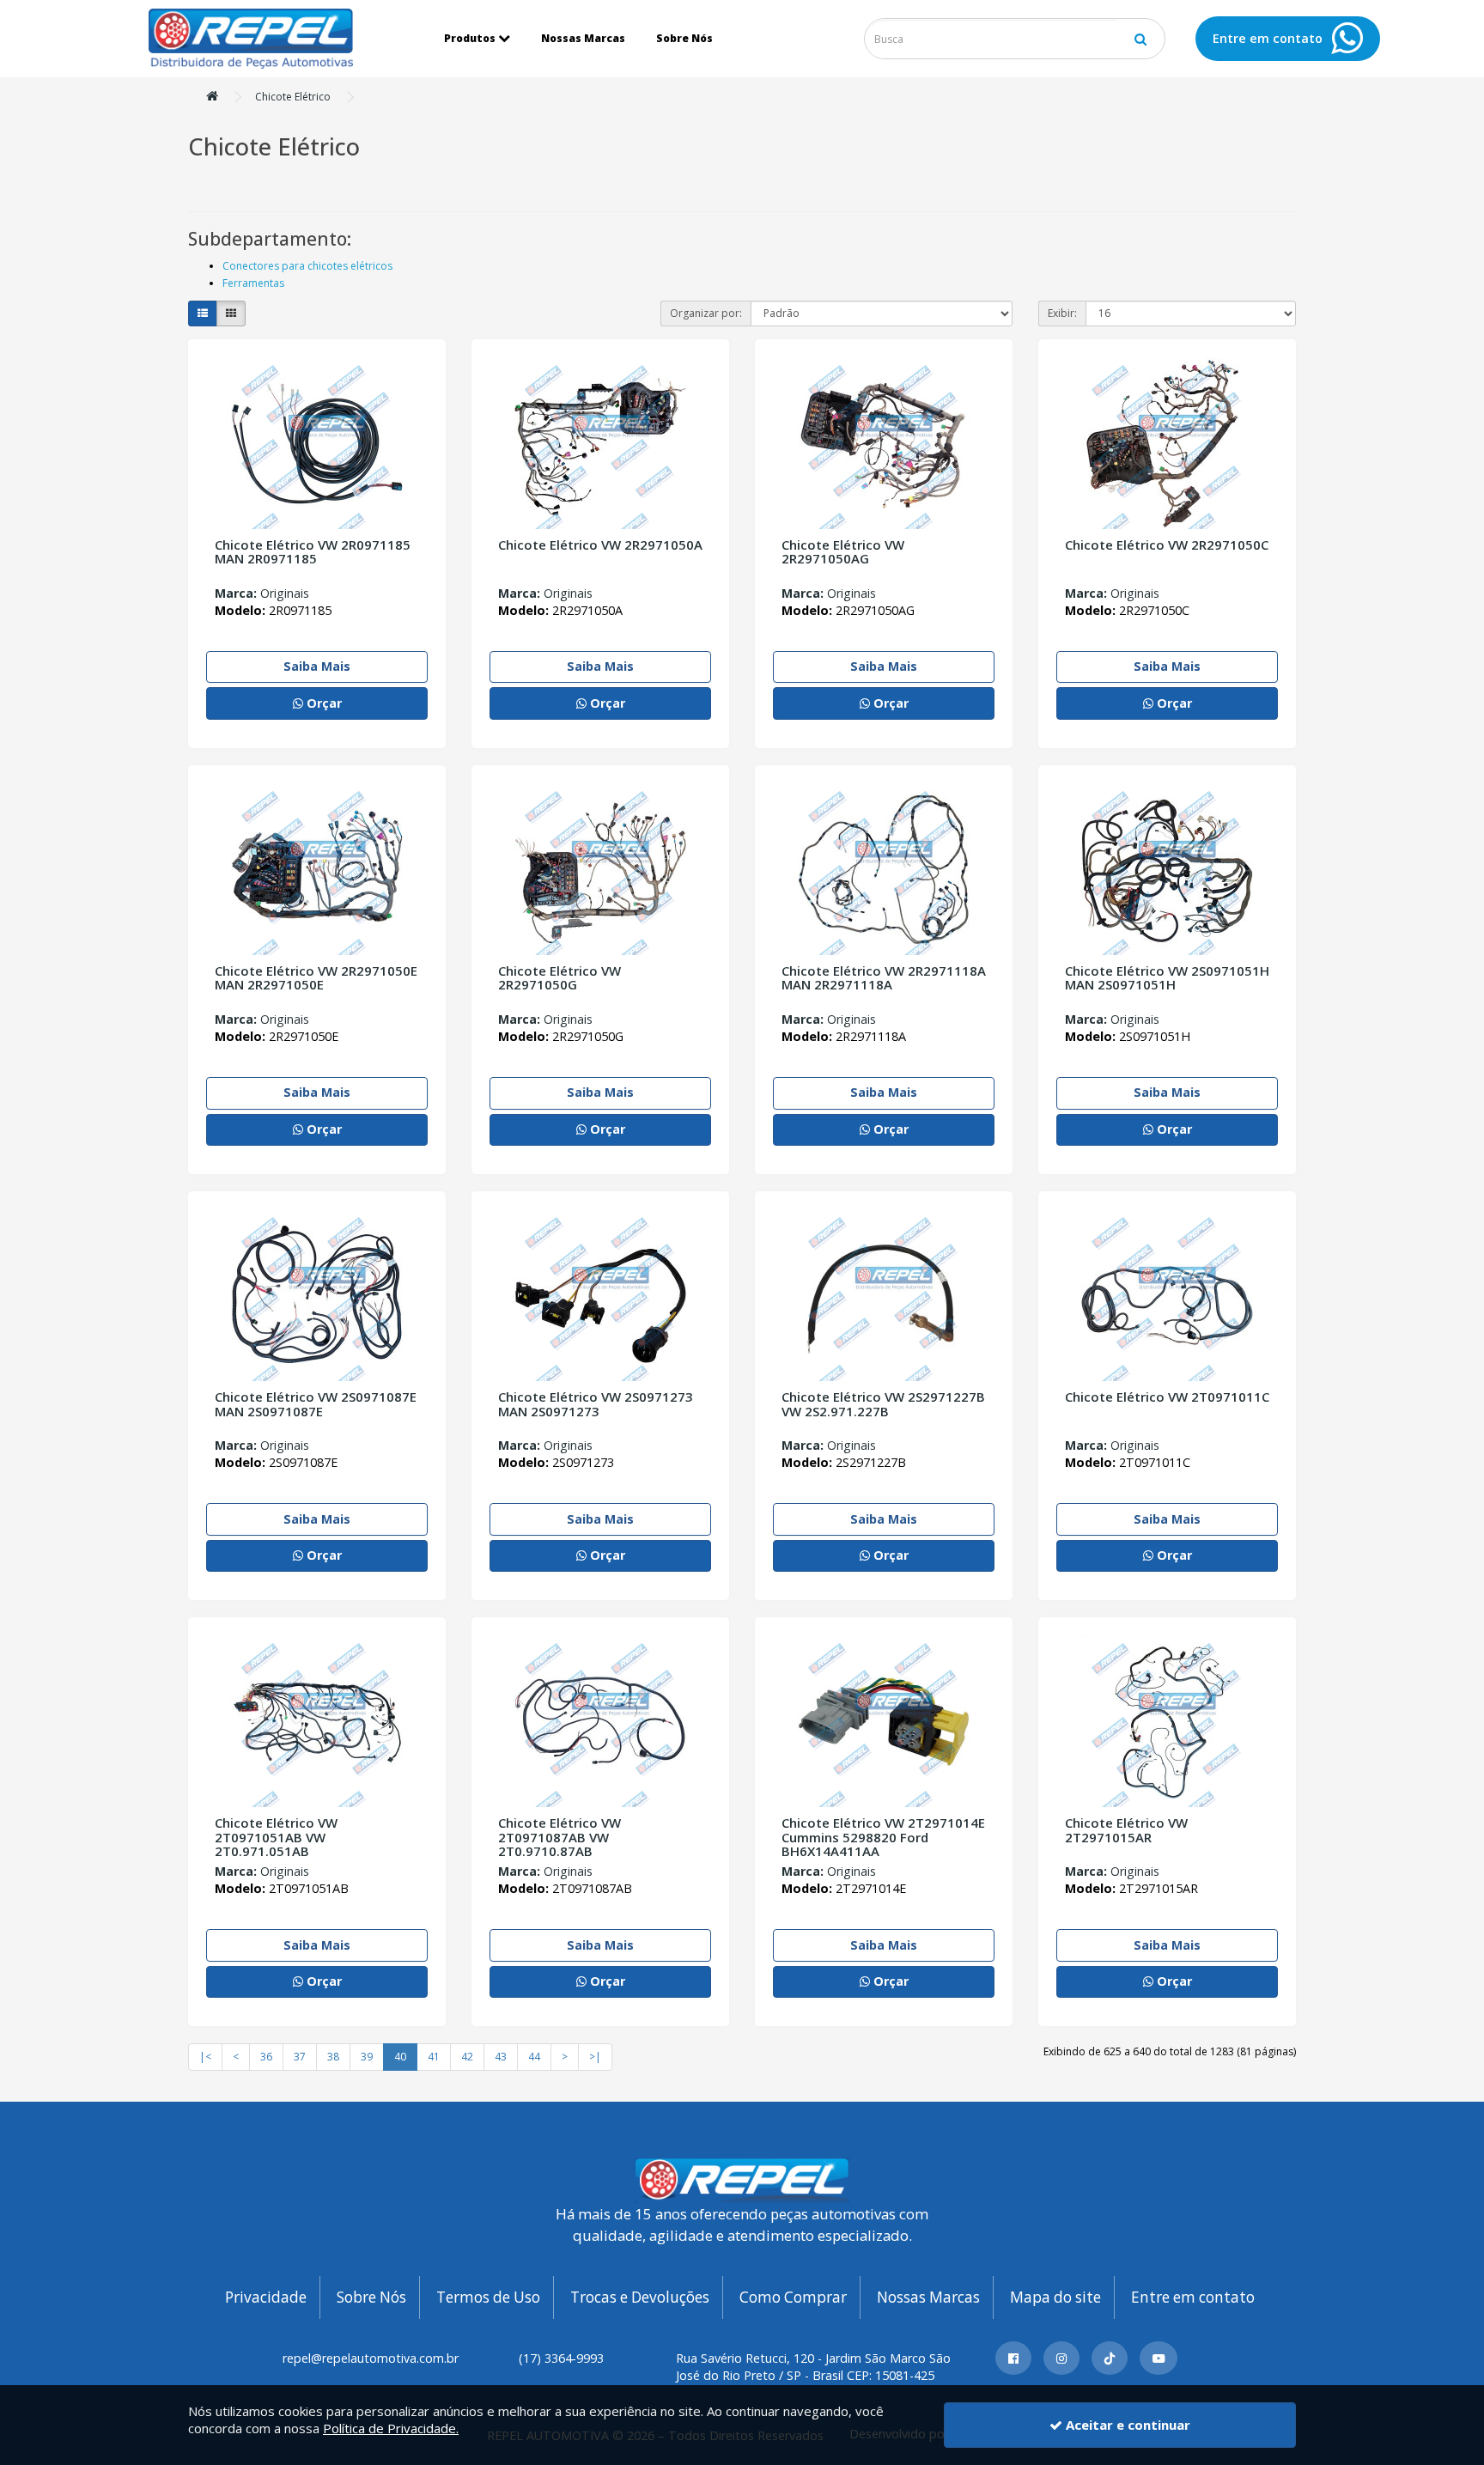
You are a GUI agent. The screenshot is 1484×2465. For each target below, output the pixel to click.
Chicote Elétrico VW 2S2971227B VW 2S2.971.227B (883, 1404)
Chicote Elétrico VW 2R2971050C (1167, 545)
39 (367, 2057)
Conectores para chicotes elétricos (307, 266)
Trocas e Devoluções (640, 2297)
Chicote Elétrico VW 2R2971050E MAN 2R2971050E (316, 978)
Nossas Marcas (583, 38)
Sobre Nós (684, 38)
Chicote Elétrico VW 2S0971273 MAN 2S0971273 (596, 1404)
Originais (262, 593)
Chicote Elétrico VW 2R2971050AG (843, 552)
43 (501, 2057)
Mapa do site (1055, 2297)
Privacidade (266, 2297)
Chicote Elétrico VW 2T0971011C (1167, 1397)
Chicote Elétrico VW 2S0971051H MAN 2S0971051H (1167, 978)
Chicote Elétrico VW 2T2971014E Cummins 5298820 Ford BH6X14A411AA (883, 1837)
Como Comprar (793, 2297)
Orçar (322, 703)
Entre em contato (1193, 2297)
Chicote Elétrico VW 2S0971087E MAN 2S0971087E (316, 1404)
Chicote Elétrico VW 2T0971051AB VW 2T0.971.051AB (276, 1837)
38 (333, 2057)
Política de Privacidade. (391, 2428)
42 (467, 2057)
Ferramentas (253, 283)
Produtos (470, 38)
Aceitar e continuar (1126, 2425)
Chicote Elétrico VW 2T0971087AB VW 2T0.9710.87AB (560, 1837)
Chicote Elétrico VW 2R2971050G (560, 978)
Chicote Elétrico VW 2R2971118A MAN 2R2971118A (884, 978)
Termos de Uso (488, 2297)
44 (534, 2057)
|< (205, 2057)
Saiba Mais (317, 666)
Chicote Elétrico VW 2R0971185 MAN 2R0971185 (313, 552)
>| (595, 2057)
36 (266, 2057)
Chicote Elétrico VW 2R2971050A (600, 545)
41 (434, 2057)
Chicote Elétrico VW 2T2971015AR (1126, 1830)
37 (300, 2057)
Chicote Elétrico (293, 97)
